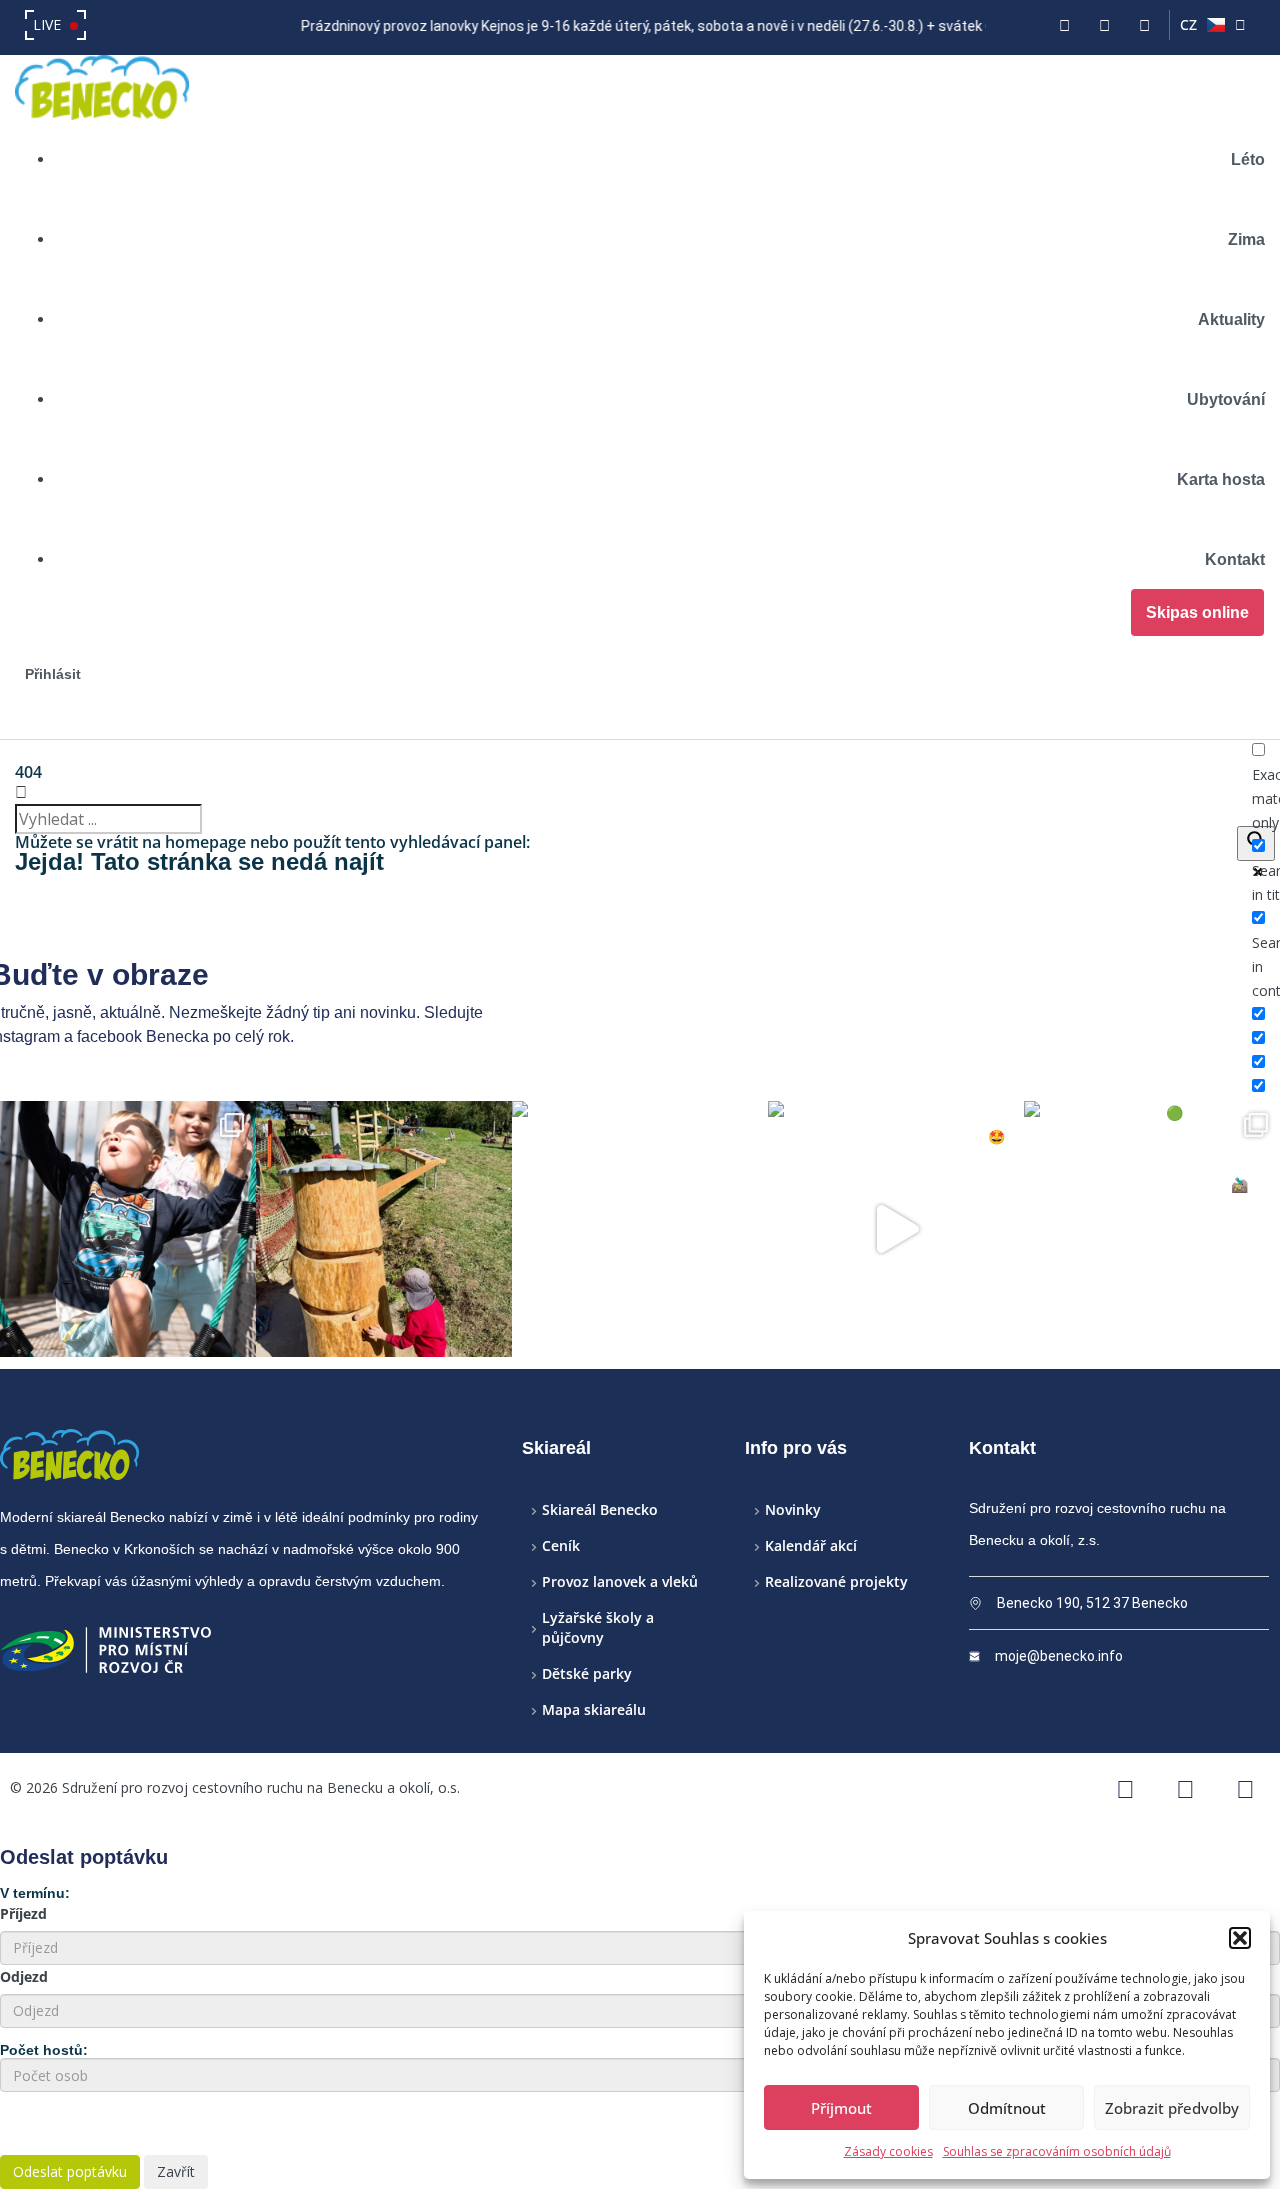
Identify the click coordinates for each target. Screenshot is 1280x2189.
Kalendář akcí (811, 1545)
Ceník (561, 1545)
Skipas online (1197, 612)
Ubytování (1226, 399)
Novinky (793, 1509)
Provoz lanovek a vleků (620, 1581)
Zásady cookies (888, 2151)
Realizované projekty (836, 1581)
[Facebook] (1064, 25)
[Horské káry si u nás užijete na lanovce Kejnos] (896, 1229)
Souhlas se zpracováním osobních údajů (1057, 2151)
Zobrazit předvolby (1172, 2108)
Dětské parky (587, 1673)
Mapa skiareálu (594, 1709)
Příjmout (841, 2108)
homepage (205, 842)
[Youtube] (1144, 25)
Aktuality (1231, 319)
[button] (1240, 1938)
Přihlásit (53, 674)
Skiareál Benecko (600, 1509)
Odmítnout (1007, 2108)
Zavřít (176, 2171)
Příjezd (23, 1913)
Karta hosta (1221, 479)
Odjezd (24, 1976)
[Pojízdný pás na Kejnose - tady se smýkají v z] (640, 1229)
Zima (1246, 239)
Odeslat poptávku (70, 2171)
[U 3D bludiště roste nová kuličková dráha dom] (384, 1229)
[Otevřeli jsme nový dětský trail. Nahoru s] (1152, 1229)
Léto (1248, 159)
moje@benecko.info (1059, 1656)
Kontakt (1235, 559)
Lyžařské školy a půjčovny (598, 1627)
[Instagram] (1104, 25)
